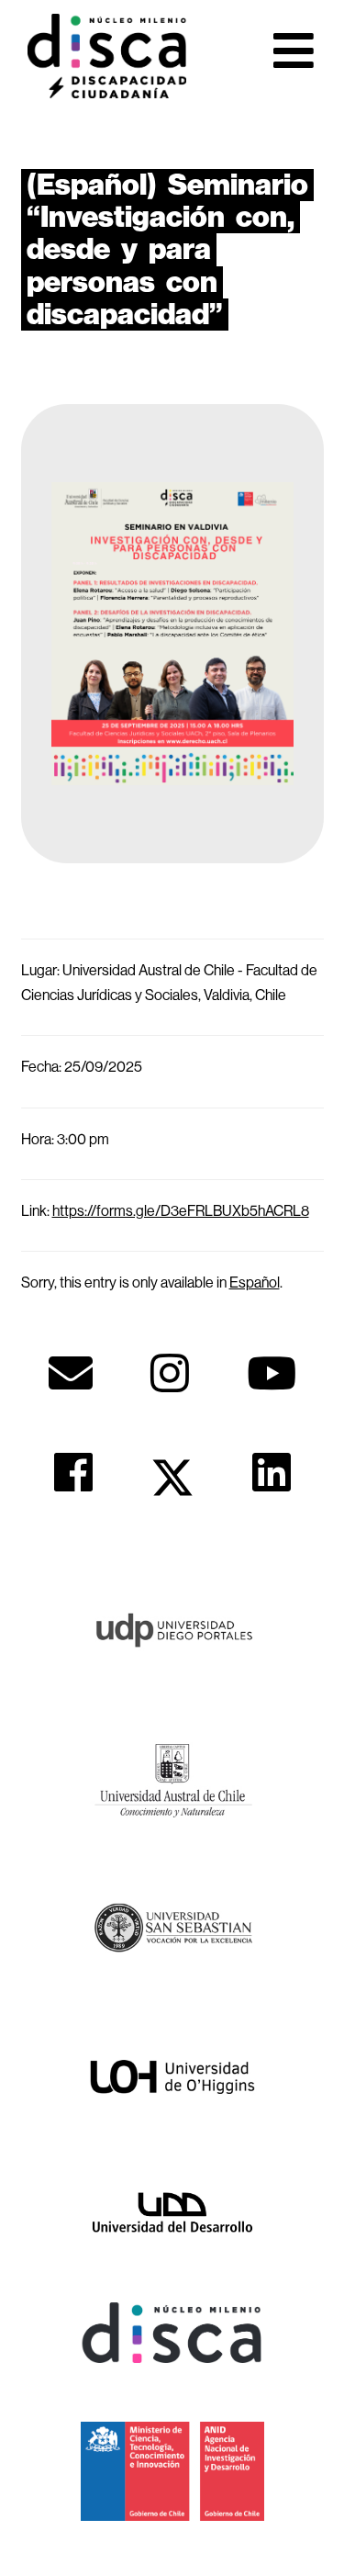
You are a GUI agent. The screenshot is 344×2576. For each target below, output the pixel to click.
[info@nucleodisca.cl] (71, 1373)
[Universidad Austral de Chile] (172, 1777)
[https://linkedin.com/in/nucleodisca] (272, 1472)
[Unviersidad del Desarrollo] (172, 2210)
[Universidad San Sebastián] (172, 1927)
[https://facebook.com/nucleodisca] (73, 1472)
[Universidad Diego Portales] (172, 1627)
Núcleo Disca (107, 56)
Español (255, 1282)
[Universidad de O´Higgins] (172, 2075)
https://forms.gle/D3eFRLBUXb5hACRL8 (181, 1210)
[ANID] (172, 2469)
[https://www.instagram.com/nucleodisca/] (170, 1373)
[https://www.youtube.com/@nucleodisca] (272, 1373)
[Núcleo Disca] (172, 2332)
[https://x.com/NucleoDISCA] (172, 1478)
